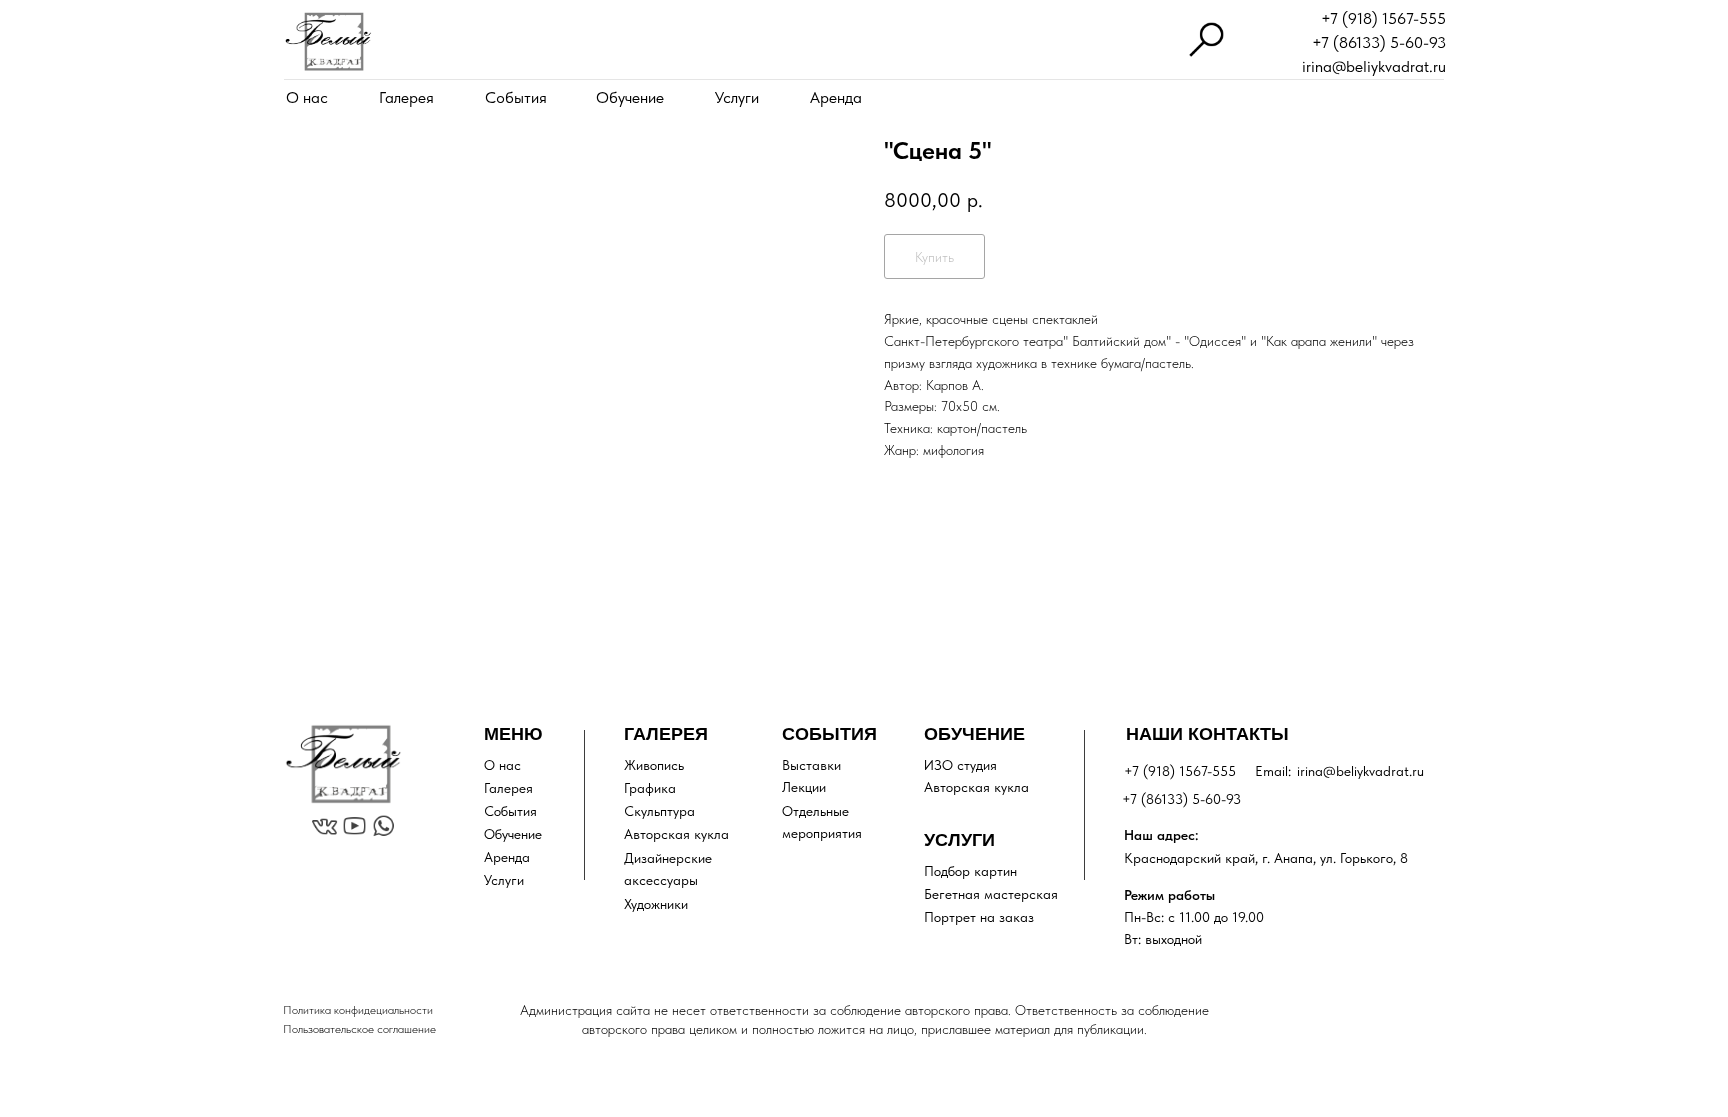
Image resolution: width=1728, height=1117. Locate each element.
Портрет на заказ (979, 917)
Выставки (811, 765)
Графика (650, 788)
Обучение (630, 97)
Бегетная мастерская (991, 894)
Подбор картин (970, 871)
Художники (656, 904)
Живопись (654, 765)
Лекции (804, 787)
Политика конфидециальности (358, 1010)
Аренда (836, 97)
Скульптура (659, 811)
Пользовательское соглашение (359, 1029)
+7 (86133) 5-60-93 (1379, 42)
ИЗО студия (960, 765)
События (516, 97)
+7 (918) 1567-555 (1383, 18)
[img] (328, 41)
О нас (307, 97)
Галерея (406, 97)
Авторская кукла (676, 834)
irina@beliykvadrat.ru (1374, 66)
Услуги (737, 97)
